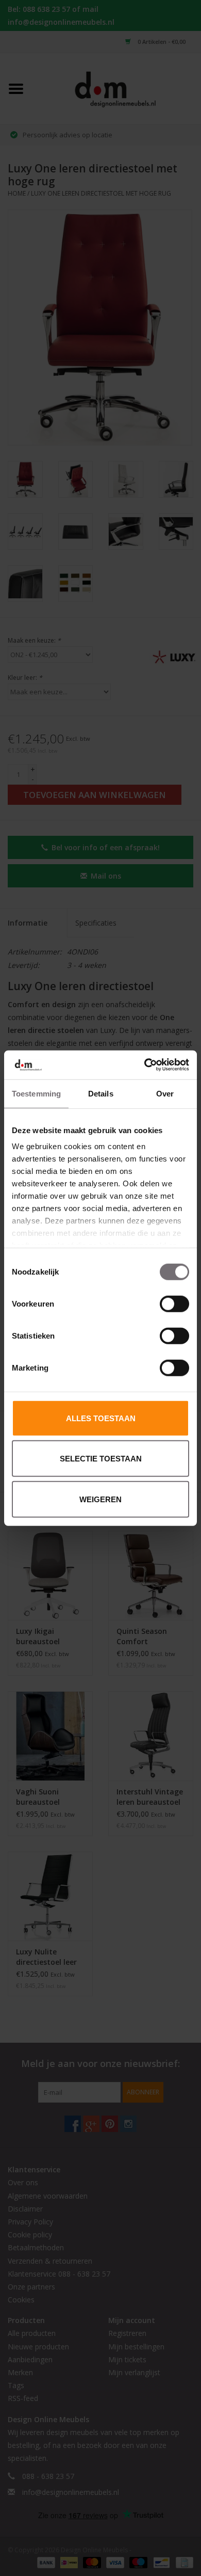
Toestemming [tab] (36, 1093)
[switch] (174, 1303)
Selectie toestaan (101, 1459)
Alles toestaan (101, 1418)
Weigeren (100, 1499)
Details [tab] (101, 1093)
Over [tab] (165, 1093)
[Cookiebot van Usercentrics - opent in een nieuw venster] (145, 1065)
